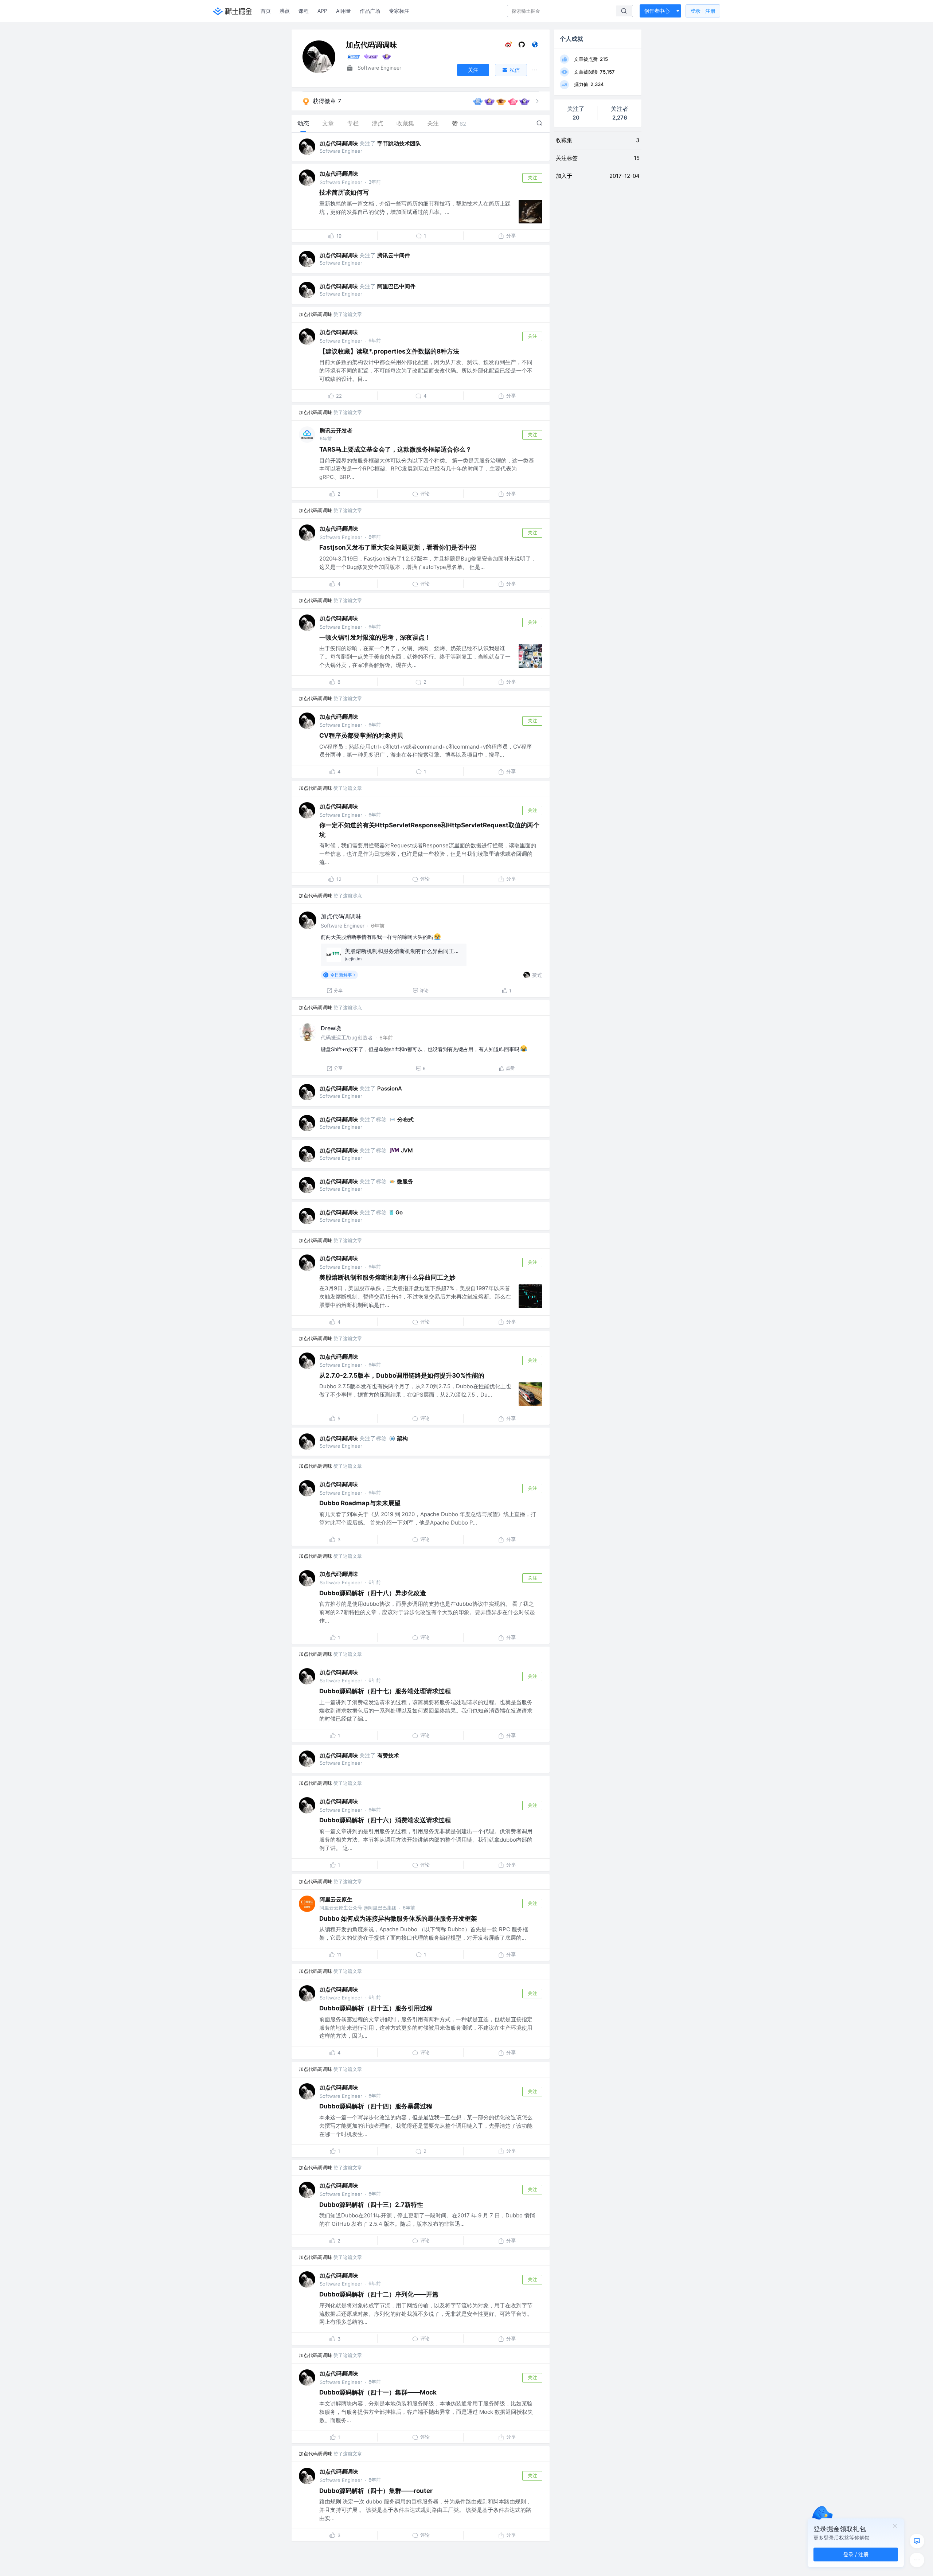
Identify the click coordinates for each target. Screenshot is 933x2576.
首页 (266, 11)
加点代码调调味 (339, 143)
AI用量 (343, 11)
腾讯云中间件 (394, 255)
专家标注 (399, 11)
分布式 (405, 1119)
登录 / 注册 (856, 2554)
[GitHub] (522, 46)
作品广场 (370, 11)
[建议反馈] (917, 2541)
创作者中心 (657, 11)
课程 (304, 11)
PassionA (390, 1088)
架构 (402, 1438)
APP (322, 11)
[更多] (917, 2560)
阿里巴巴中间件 (396, 286)
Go (399, 1212)
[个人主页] (535, 46)
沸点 (285, 11)
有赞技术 (388, 1755)
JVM (407, 1150)
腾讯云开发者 (336, 431)
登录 (703, 11)
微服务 (405, 1181)
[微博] (509, 46)
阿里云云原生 (336, 1899)
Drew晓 (331, 1028)
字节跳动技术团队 (399, 143)
